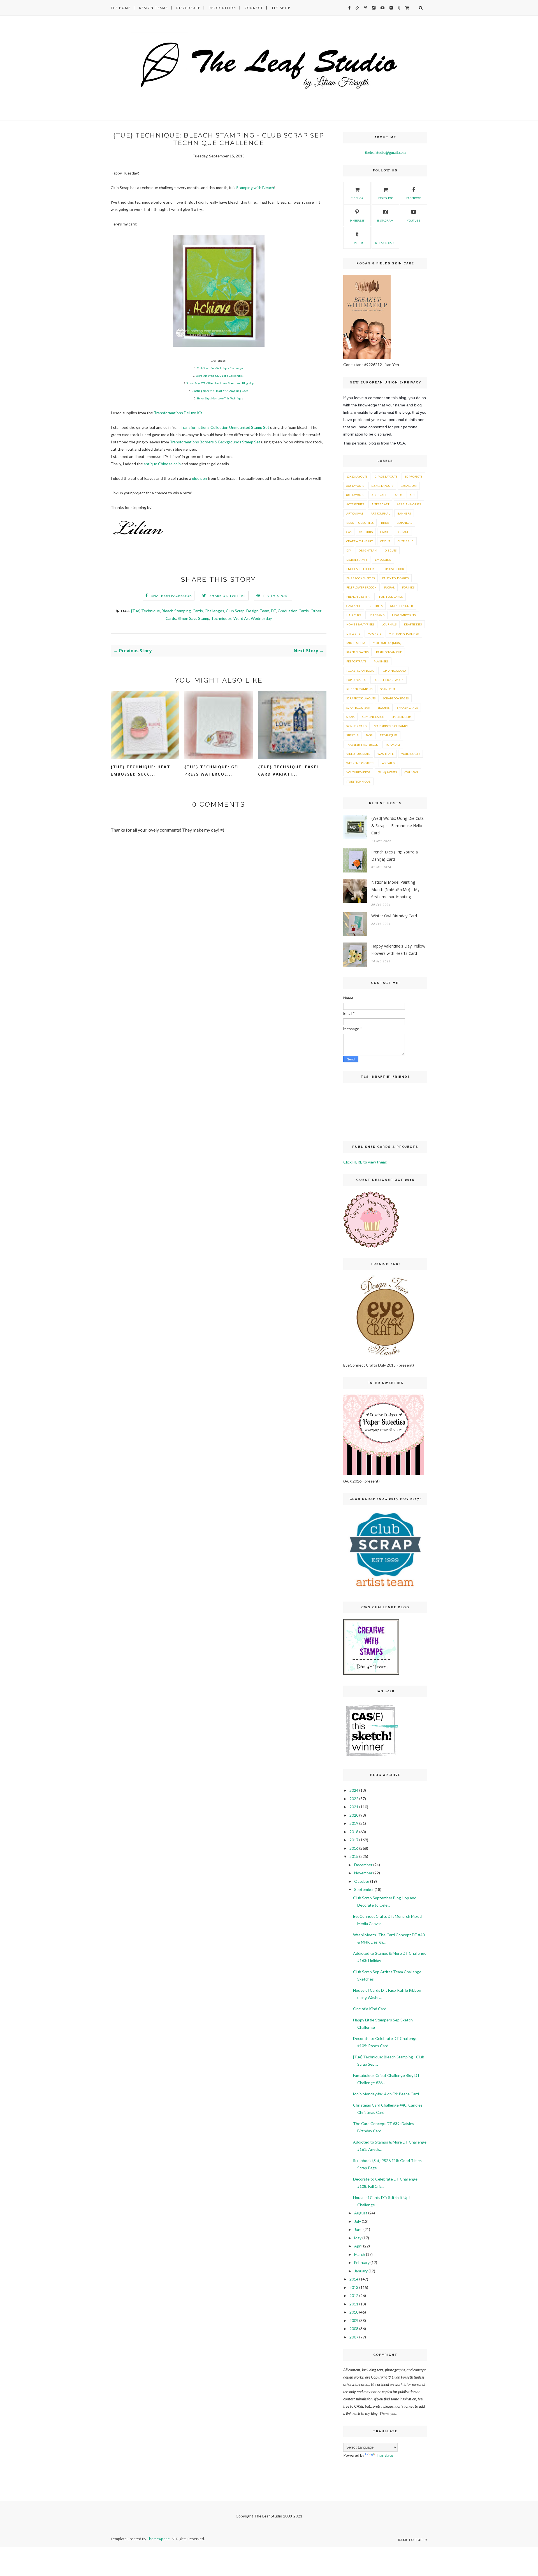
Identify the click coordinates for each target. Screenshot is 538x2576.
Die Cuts (391, 550)
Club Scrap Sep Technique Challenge (220, 368)
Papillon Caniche (389, 652)
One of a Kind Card (370, 2009)
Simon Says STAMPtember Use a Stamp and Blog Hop (220, 383)
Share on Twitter (228, 596)
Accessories (355, 504)
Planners (381, 661)
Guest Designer (402, 606)
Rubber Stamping (360, 689)
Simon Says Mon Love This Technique (220, 398)
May (358, 2238)
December (363, 1865)
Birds (385, 523)
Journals (389, 624)
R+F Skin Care (385, 243)
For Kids (408, 587)
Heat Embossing (404, 615)
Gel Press (376, 606)
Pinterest (357, 220)
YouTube (414, 220)
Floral (389, 587)
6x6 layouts (355, 486)
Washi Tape (386, 754)
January (361, 2271)
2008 (354, 2329)
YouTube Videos (358, 772)
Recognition (222, 8)
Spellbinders (402, 717)
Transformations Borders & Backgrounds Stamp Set (215, 442)
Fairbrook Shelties (360, 578)
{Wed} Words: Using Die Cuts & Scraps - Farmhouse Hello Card (397, 826)
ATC (412, 495)
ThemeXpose (158, 2539)
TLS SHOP (357, 198)
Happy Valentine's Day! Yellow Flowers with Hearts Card (398, 950)
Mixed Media (356, 643)
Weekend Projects (360, 763)
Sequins (384, 708)
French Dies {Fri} (359, 597)
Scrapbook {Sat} (358, 708)
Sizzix (350, 717)
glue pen (200, 478)
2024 (354, 1790)
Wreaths (388, 763)
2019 (354, 1823)
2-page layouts (386, 476)
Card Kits (366, 532)
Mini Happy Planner (404, 634)
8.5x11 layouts (382, 486)
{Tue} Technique (146, 611)
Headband (376, 615)
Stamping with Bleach (255, 188)
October (362, 1881)
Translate (385, 2455)
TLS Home (121, 8)
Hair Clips (354, 615)
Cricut (385, 541)
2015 (354, 1856)
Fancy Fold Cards (395, 578)
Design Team (258, 611)
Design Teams (153, 8)
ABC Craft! (379, 495)
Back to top (411, 2540)
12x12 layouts (357, 476)
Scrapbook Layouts (361, 698)
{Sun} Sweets (387, 772)
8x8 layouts (355, 495)
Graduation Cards (293, 611)
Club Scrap (235, 611)
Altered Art (380, 504)
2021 (354, 1807)
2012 (354, 2295)
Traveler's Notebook (362, 744)
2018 (354, 1832)
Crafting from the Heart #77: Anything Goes (220, 391)
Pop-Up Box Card (394, 671)
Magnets (374, 634)
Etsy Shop (385, 198)
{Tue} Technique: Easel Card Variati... (289, 770)
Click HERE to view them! (365, 1162)
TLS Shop (281, 8)
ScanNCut (388, 689)
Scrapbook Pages (396, 698)
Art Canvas (355, 513)
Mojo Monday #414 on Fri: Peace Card (386, 2094)
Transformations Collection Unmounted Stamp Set (225, 427)
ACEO (398, 495)
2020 (354, 1815)
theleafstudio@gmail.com (385, 153)
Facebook (414, 198)
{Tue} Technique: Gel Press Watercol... (212, 770)
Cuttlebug (406, 541)
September (364, 1889)
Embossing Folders (361, 569)
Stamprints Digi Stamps (391, 726)
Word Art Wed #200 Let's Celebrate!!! (220, 376)
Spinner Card (356, 726)
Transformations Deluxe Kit (178, 413)
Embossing (383, 560)
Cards (198, 611)
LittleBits (353, 634)
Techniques (221, 618)
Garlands (354, 606)
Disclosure (188, 8)
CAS (349, 532)
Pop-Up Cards (356, 680)
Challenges (214, 611)
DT (273, 611)
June (358, 2229)
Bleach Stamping (176, 611)
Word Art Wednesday (253, 618)
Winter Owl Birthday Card (394, 916)
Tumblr (357, 243)
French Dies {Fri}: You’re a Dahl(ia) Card (395, 856)
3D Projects (413, 476)
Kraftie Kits (413, 624)
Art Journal (380, 513)
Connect (254, 8)
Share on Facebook (172, 596)
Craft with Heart (360, 541)
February (362, 2262)
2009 (354, 2320)
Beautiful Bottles (360, 523)
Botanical (404, 523)
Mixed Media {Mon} (387, 643)
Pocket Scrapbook (360, 671)
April (358, 2246)
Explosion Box (393, 569)
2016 (354, 1848)
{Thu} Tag (411, 772)
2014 (354, 2279)
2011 (354, 2304)
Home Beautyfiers (360, 624)
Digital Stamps (357, 560)
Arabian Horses (409, 504)
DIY (349, 550)
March (360, 2254)
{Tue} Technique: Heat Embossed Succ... (141, 770)
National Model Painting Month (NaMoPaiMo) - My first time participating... (395, 889)
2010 (354, 2312)
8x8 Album (409, 486)
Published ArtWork (389, 680)
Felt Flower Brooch (361, 587)
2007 (354, 2337)
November (363, 1873)
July (358, 2221)
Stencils (352, 735)
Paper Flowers (357, 652)
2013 (354, 2287)
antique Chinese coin (162, 464)
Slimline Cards (373, 717)
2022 (354, 1799)
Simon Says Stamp (193, 618)
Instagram (385, 220)
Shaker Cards (407, 708)
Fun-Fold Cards (391, 597)
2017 (354, 1840)
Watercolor (411, 754)
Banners (404, 513)
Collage (403, 532)
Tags (369, 735)
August (361, 2213)
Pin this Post (277, 596)
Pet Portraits (356, 661)
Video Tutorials (358, 754)
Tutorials (393, 744)
